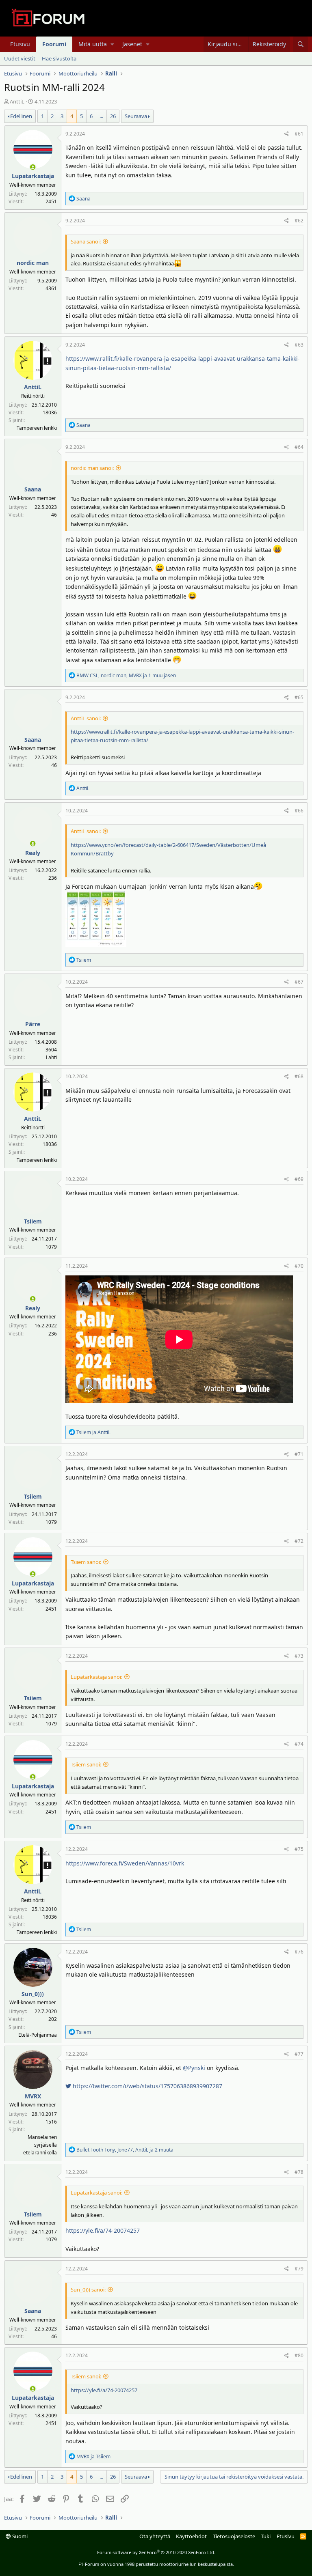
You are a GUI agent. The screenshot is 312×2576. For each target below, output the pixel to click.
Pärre (33, 1024)
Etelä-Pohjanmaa (38, 2035)
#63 (299, 345)
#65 (299, 697)
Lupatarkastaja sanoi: (96, 1677)
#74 (299, 1744)
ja (93, 1432)
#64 (299, 447)
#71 (299, 1454)
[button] (112, 44)
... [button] (101, 116)
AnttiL (17, 101)
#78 (299, 2172)
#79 (299, 2269)
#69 (299, 1179)
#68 (299, 1076)
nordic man (33, 263)
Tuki (266, 2536)
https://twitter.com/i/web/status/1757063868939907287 (147, 2086)
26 (113, 116)
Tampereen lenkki (37, 428)
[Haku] (300, 44)
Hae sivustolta (59, 58)
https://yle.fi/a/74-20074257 (103, 2230)
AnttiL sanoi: (86, 718)
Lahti (51, 1057)
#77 (299, 2054)
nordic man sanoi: (92, 468)
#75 (299, 1849)
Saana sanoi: (86, 241)
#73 (299, 1656)
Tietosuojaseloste (234, 2536)
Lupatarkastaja (33, 176)
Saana (33, 489)
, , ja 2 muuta (125, 2150)
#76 (299, 1952)
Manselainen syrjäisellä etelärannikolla (40, 2145)
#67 (299, 982)
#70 (299, 1266)
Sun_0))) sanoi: (88, 2290)
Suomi (19, 2536)
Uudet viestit (20, 58)
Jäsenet (132, 44)
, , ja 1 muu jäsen (126, 675)
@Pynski (194, 2068)
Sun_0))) (33, 1994)
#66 (299, 811)
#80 (299, 2355)
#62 (299, 221)
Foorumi (54, 44)
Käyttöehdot (191, 2536)
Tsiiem (33, 1221)
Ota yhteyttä (155, 2536)
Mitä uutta (93, 44)
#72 (299, 1541)
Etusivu (20, 44)
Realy (33, 853)
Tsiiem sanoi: (86, 1562)
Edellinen (21, 116)
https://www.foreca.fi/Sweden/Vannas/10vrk (125, 1863)
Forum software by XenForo (156, 2552)
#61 (299, 134)
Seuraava (136, 116)
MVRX (33, 2096)
